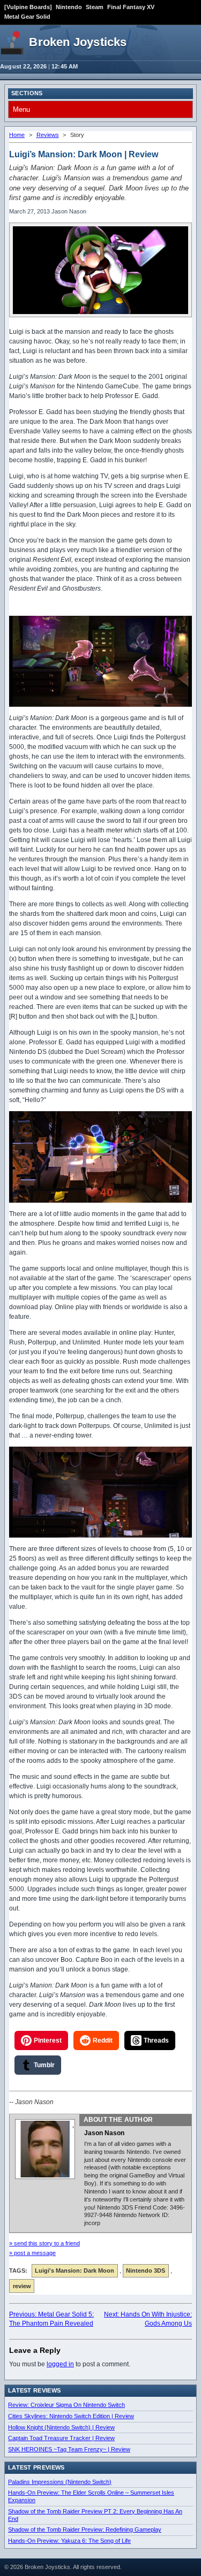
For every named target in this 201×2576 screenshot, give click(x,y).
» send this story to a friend (44, 2243)
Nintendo (69, 7)
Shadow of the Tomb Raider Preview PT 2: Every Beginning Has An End (95, 2515)
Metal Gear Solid (27, 17)
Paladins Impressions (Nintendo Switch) (60, 2482)
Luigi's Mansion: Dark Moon (75, 2271)
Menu (21, 109)
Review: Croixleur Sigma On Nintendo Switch (66, 2405)
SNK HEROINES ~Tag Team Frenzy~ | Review (69, 2449)
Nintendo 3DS (146, 2271)
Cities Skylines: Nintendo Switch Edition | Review (71, 2416)
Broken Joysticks (78, 42)
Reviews (48, 135)
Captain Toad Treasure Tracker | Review (61, 2438)
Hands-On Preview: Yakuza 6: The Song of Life (69, 2541)
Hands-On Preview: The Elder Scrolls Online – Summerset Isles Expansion (91, 2496)
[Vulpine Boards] (28, 7)
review (22, 2286)
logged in (60, 2364)
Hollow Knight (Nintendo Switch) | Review (61, 2427)
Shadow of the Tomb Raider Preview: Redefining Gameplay (85, 2529)
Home (17, 135)
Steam (95, 7)
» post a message (32, 2253)
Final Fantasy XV (131, 7)
